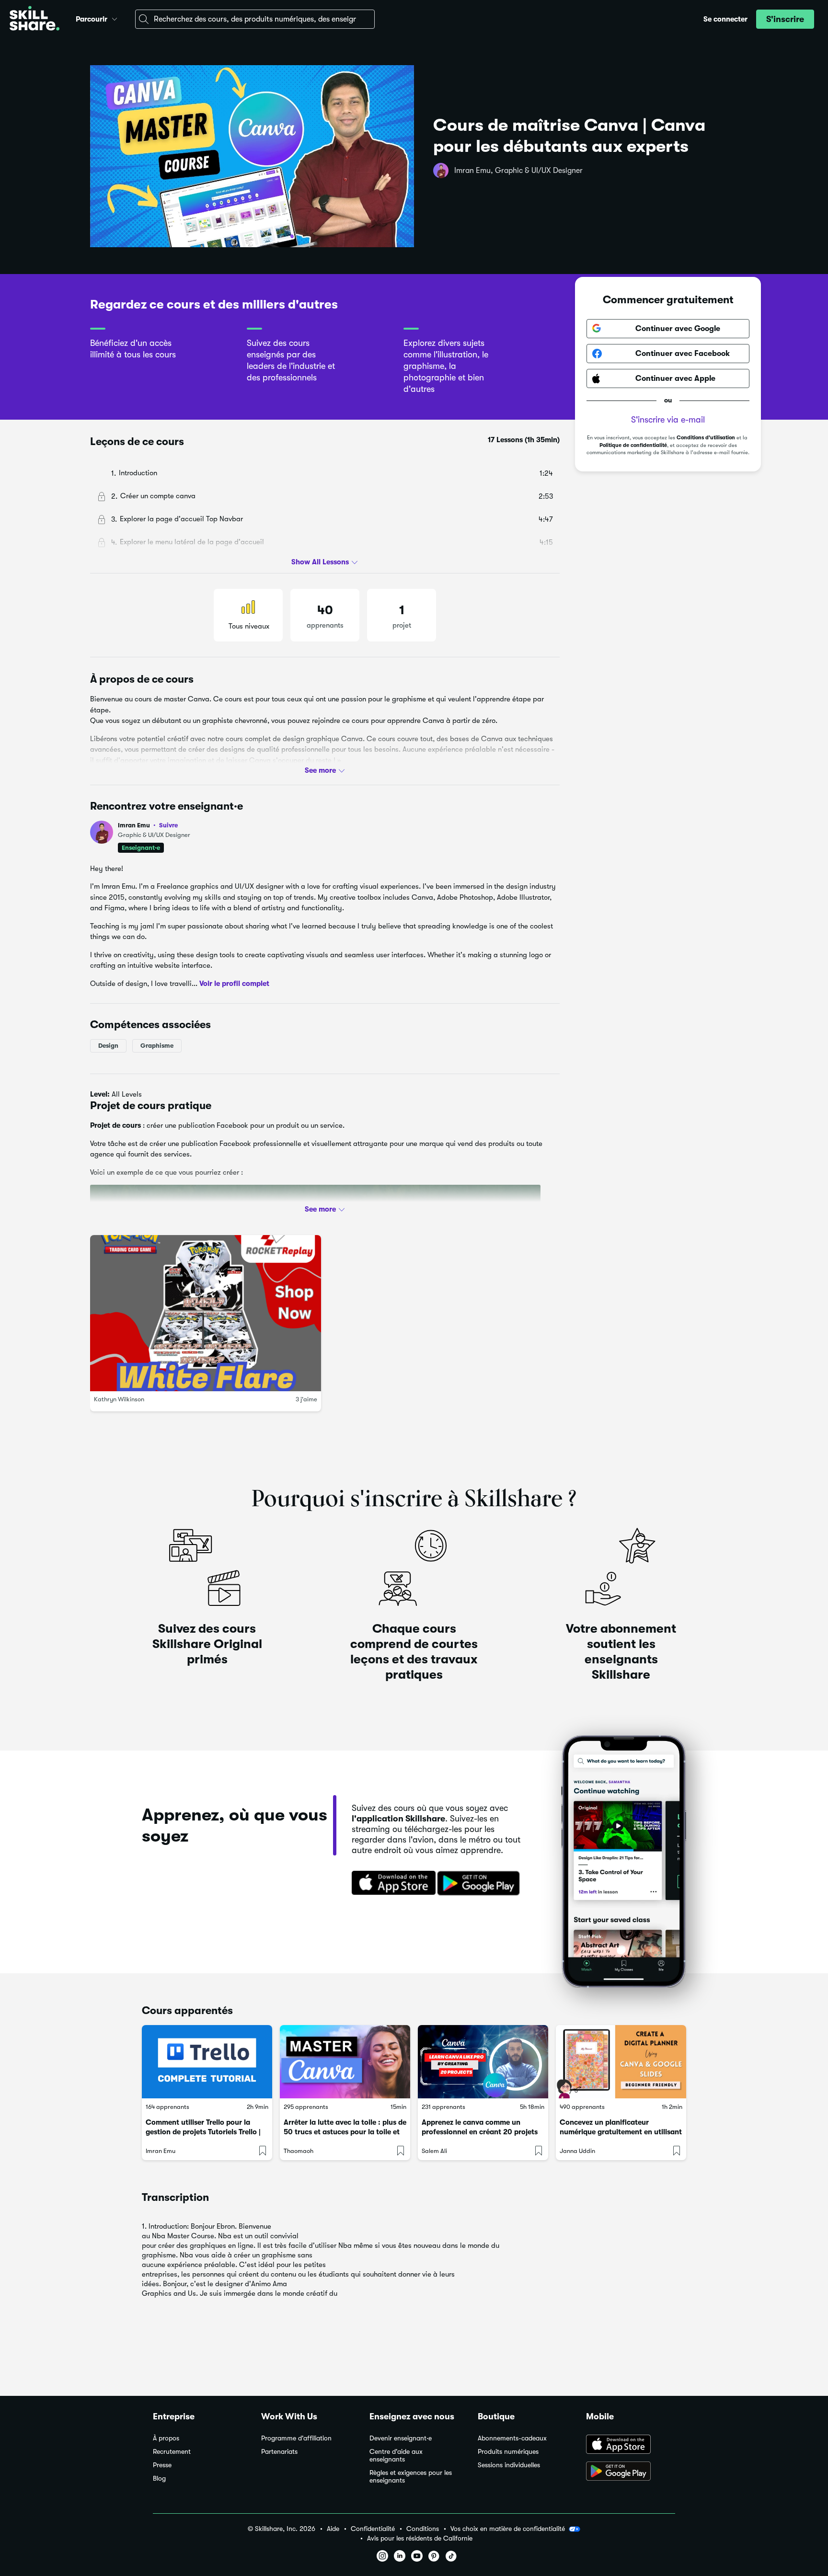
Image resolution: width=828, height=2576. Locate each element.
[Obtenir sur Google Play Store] (481, 1884)
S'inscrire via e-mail (668, 420)
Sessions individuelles (509, 2465)
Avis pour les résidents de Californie (420, 2538)
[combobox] (255, 19)
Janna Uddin (577, 2151)
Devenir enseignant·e (401, 2438)
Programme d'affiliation (296, 2438)
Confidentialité (373, 2529)
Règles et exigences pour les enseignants (411, 2477)
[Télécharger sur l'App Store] (391, 1884)
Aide (333, 2529)
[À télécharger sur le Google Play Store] (631, 2472)
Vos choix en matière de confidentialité (508, 2529)
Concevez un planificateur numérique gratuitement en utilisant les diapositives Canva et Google (621, 2132)
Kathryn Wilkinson (119, 1399)
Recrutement (172, 2452)
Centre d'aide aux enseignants (396, 2456)
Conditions (423, 2529)
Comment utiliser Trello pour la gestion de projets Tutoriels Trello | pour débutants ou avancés (203, 2132)
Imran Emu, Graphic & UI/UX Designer (518, 171)
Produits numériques (508, 2452)
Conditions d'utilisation (706, 438)
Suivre (168, 825)
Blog (159, 2479)
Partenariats (279, 2452)
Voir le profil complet (234, 984)
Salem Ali (434, 2151)
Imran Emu (148, 825)
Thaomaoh (299, 2151)
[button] (115, 18)
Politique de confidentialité (633, 445)
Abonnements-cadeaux (512, 2438)
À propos (166, 2438)
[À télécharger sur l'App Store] (631, 2445)
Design (108, 1046)
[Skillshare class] (207, 2062)
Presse (162, 2465)
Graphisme (157, 1046)
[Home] (34, 19)
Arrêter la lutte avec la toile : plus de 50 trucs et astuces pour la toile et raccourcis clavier (345, 2132)
